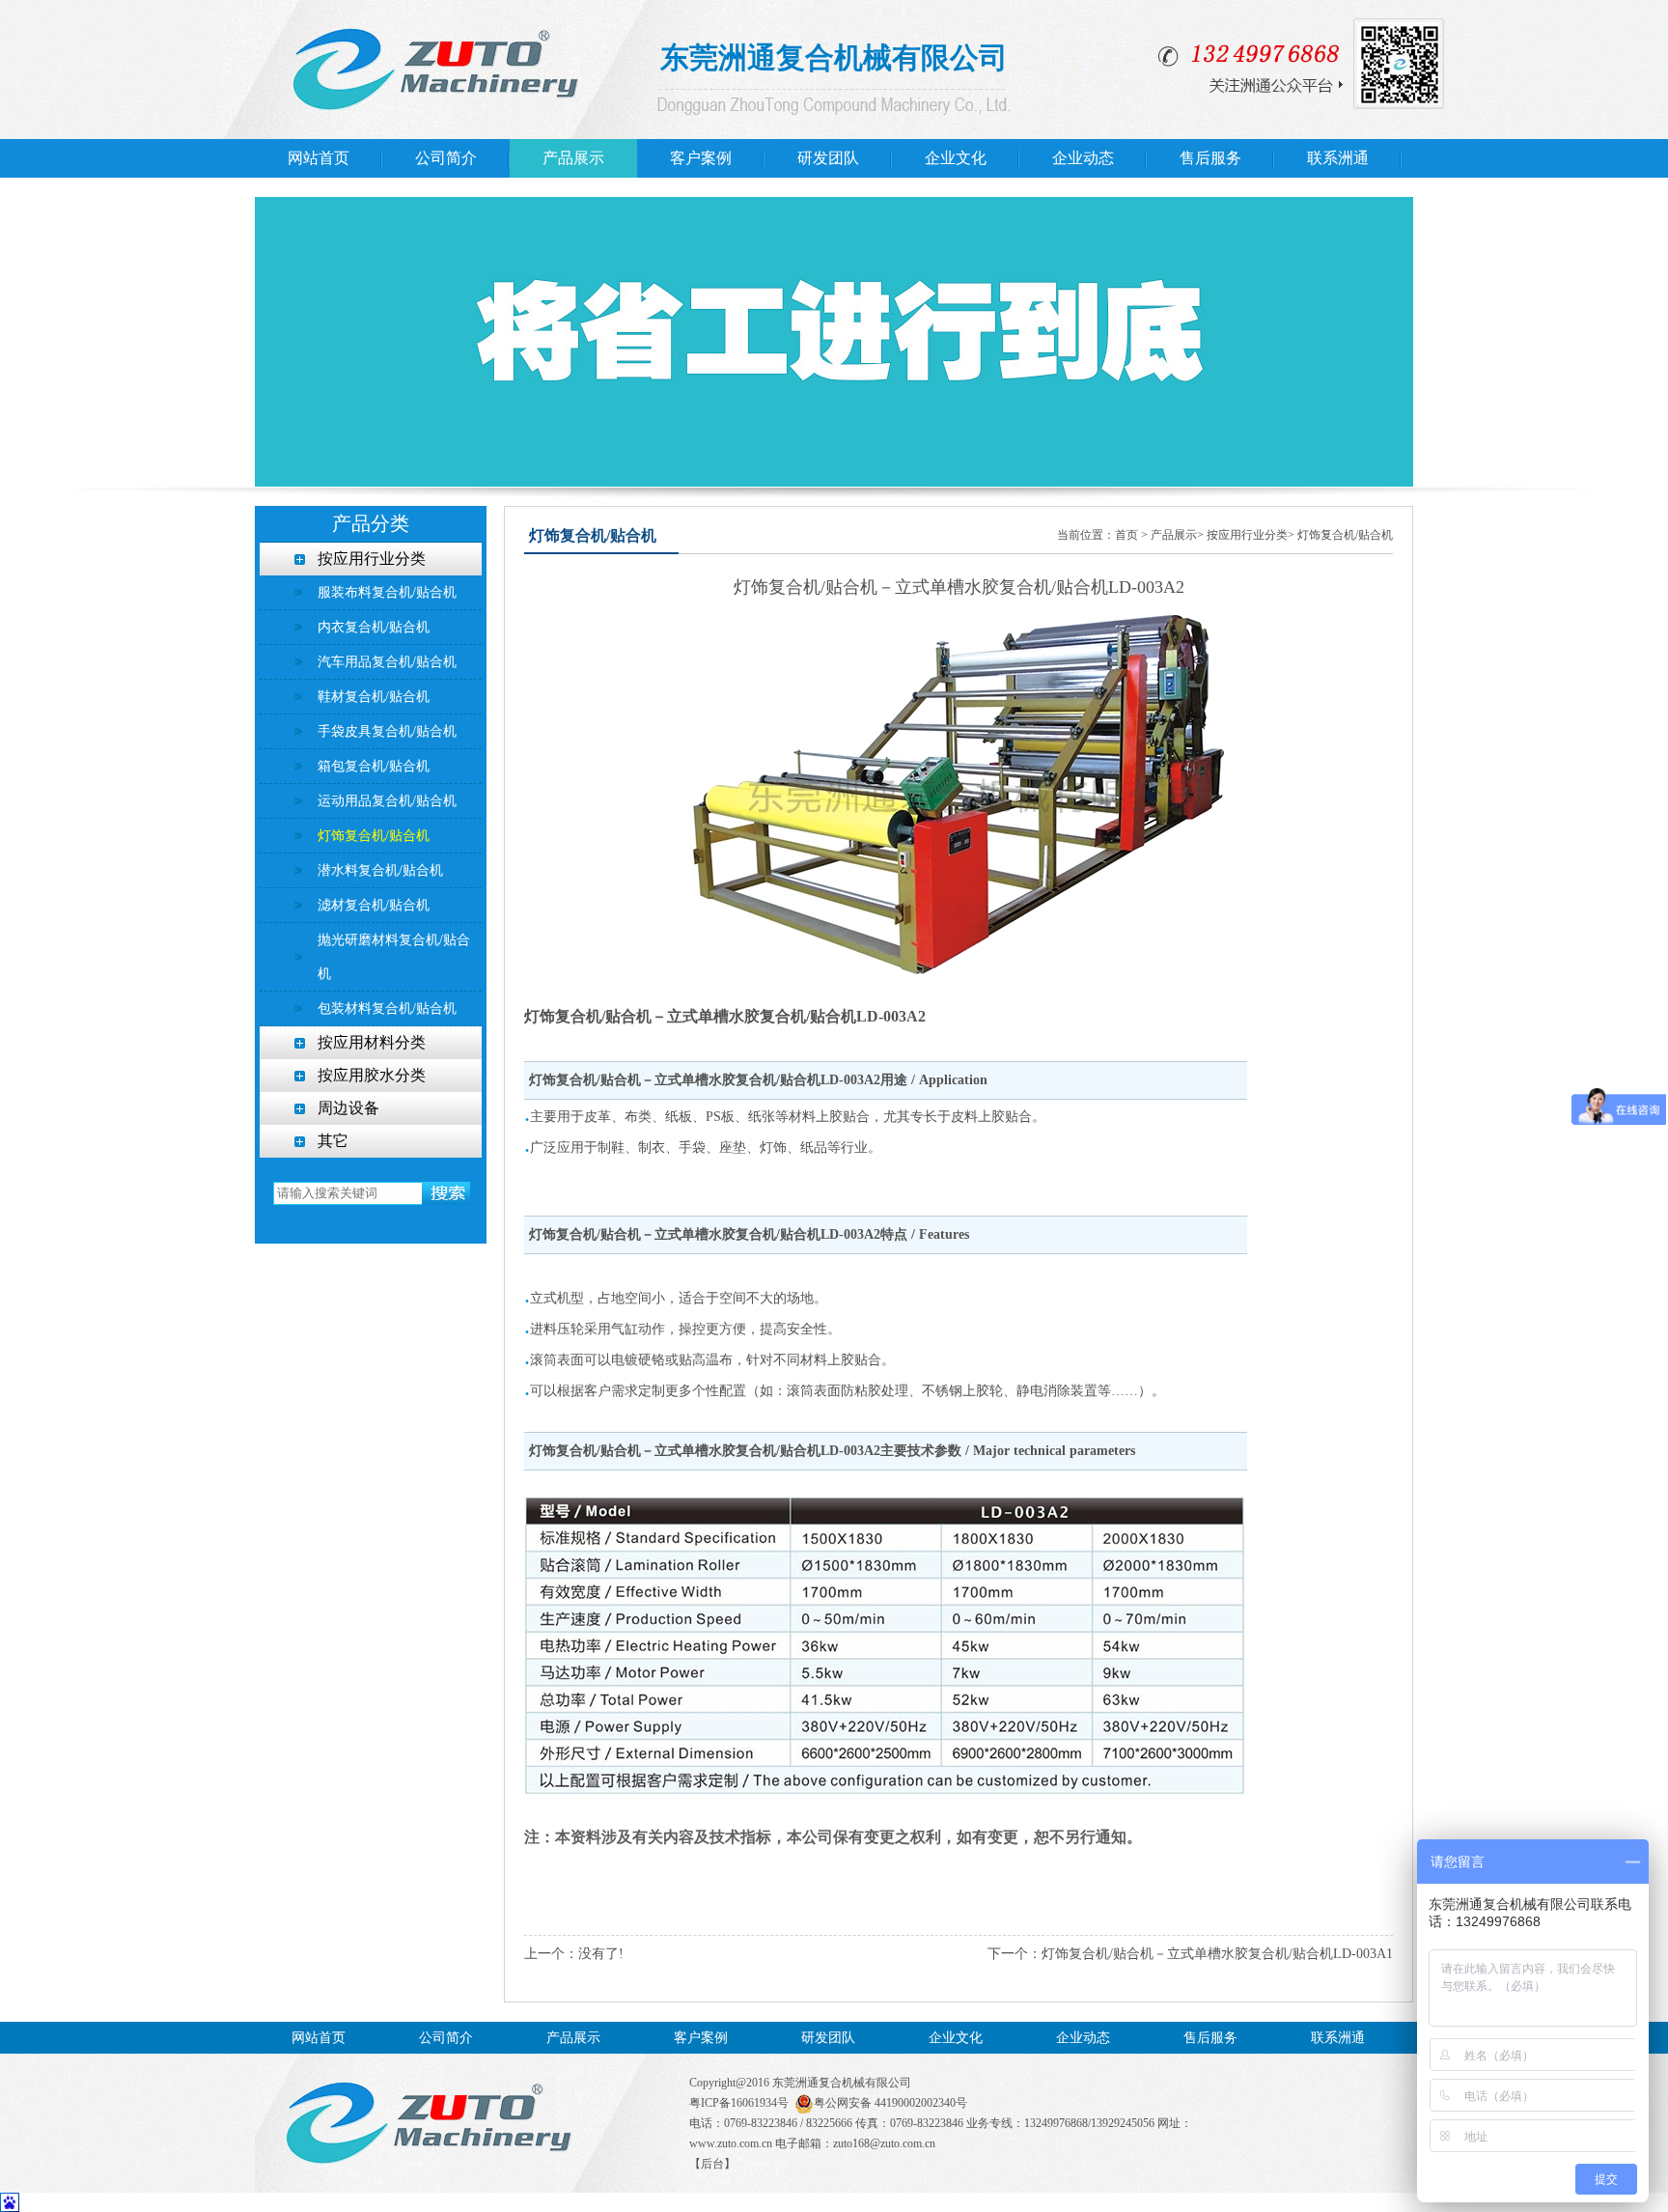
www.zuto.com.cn (731, 2143)
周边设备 (348, 1108)
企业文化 (956, 158)
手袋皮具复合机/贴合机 (387, 731)
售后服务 (1210, 158)
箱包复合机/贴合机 (374, 766)
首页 (1126, 535)
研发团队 (828, 158)
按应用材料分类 (372, 1042)
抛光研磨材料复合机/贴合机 (394, 957)
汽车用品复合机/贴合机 (387, 662)
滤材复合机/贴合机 (374, 905)
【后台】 (712, 2164)
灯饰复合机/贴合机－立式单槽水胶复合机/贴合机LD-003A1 (1217, 1954)
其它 (333, 1141)
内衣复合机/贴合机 (374, 627)
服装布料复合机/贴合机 (387, 592)
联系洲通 (1338, 158)
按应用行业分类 (372, 559)
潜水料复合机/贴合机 (380, 870)
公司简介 (446, 158)
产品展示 (573, 158)
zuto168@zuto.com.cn (884, 2143)
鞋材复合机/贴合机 (374, 697)
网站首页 (319, 158)
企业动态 (1083, 158)
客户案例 (701, 158)
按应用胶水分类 (372, 1075)
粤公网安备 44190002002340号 (890, 2103)
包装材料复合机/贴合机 (387, 1008)
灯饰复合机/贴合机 (374, 836)
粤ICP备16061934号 (739, 2103)
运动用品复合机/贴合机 (387, 801)
